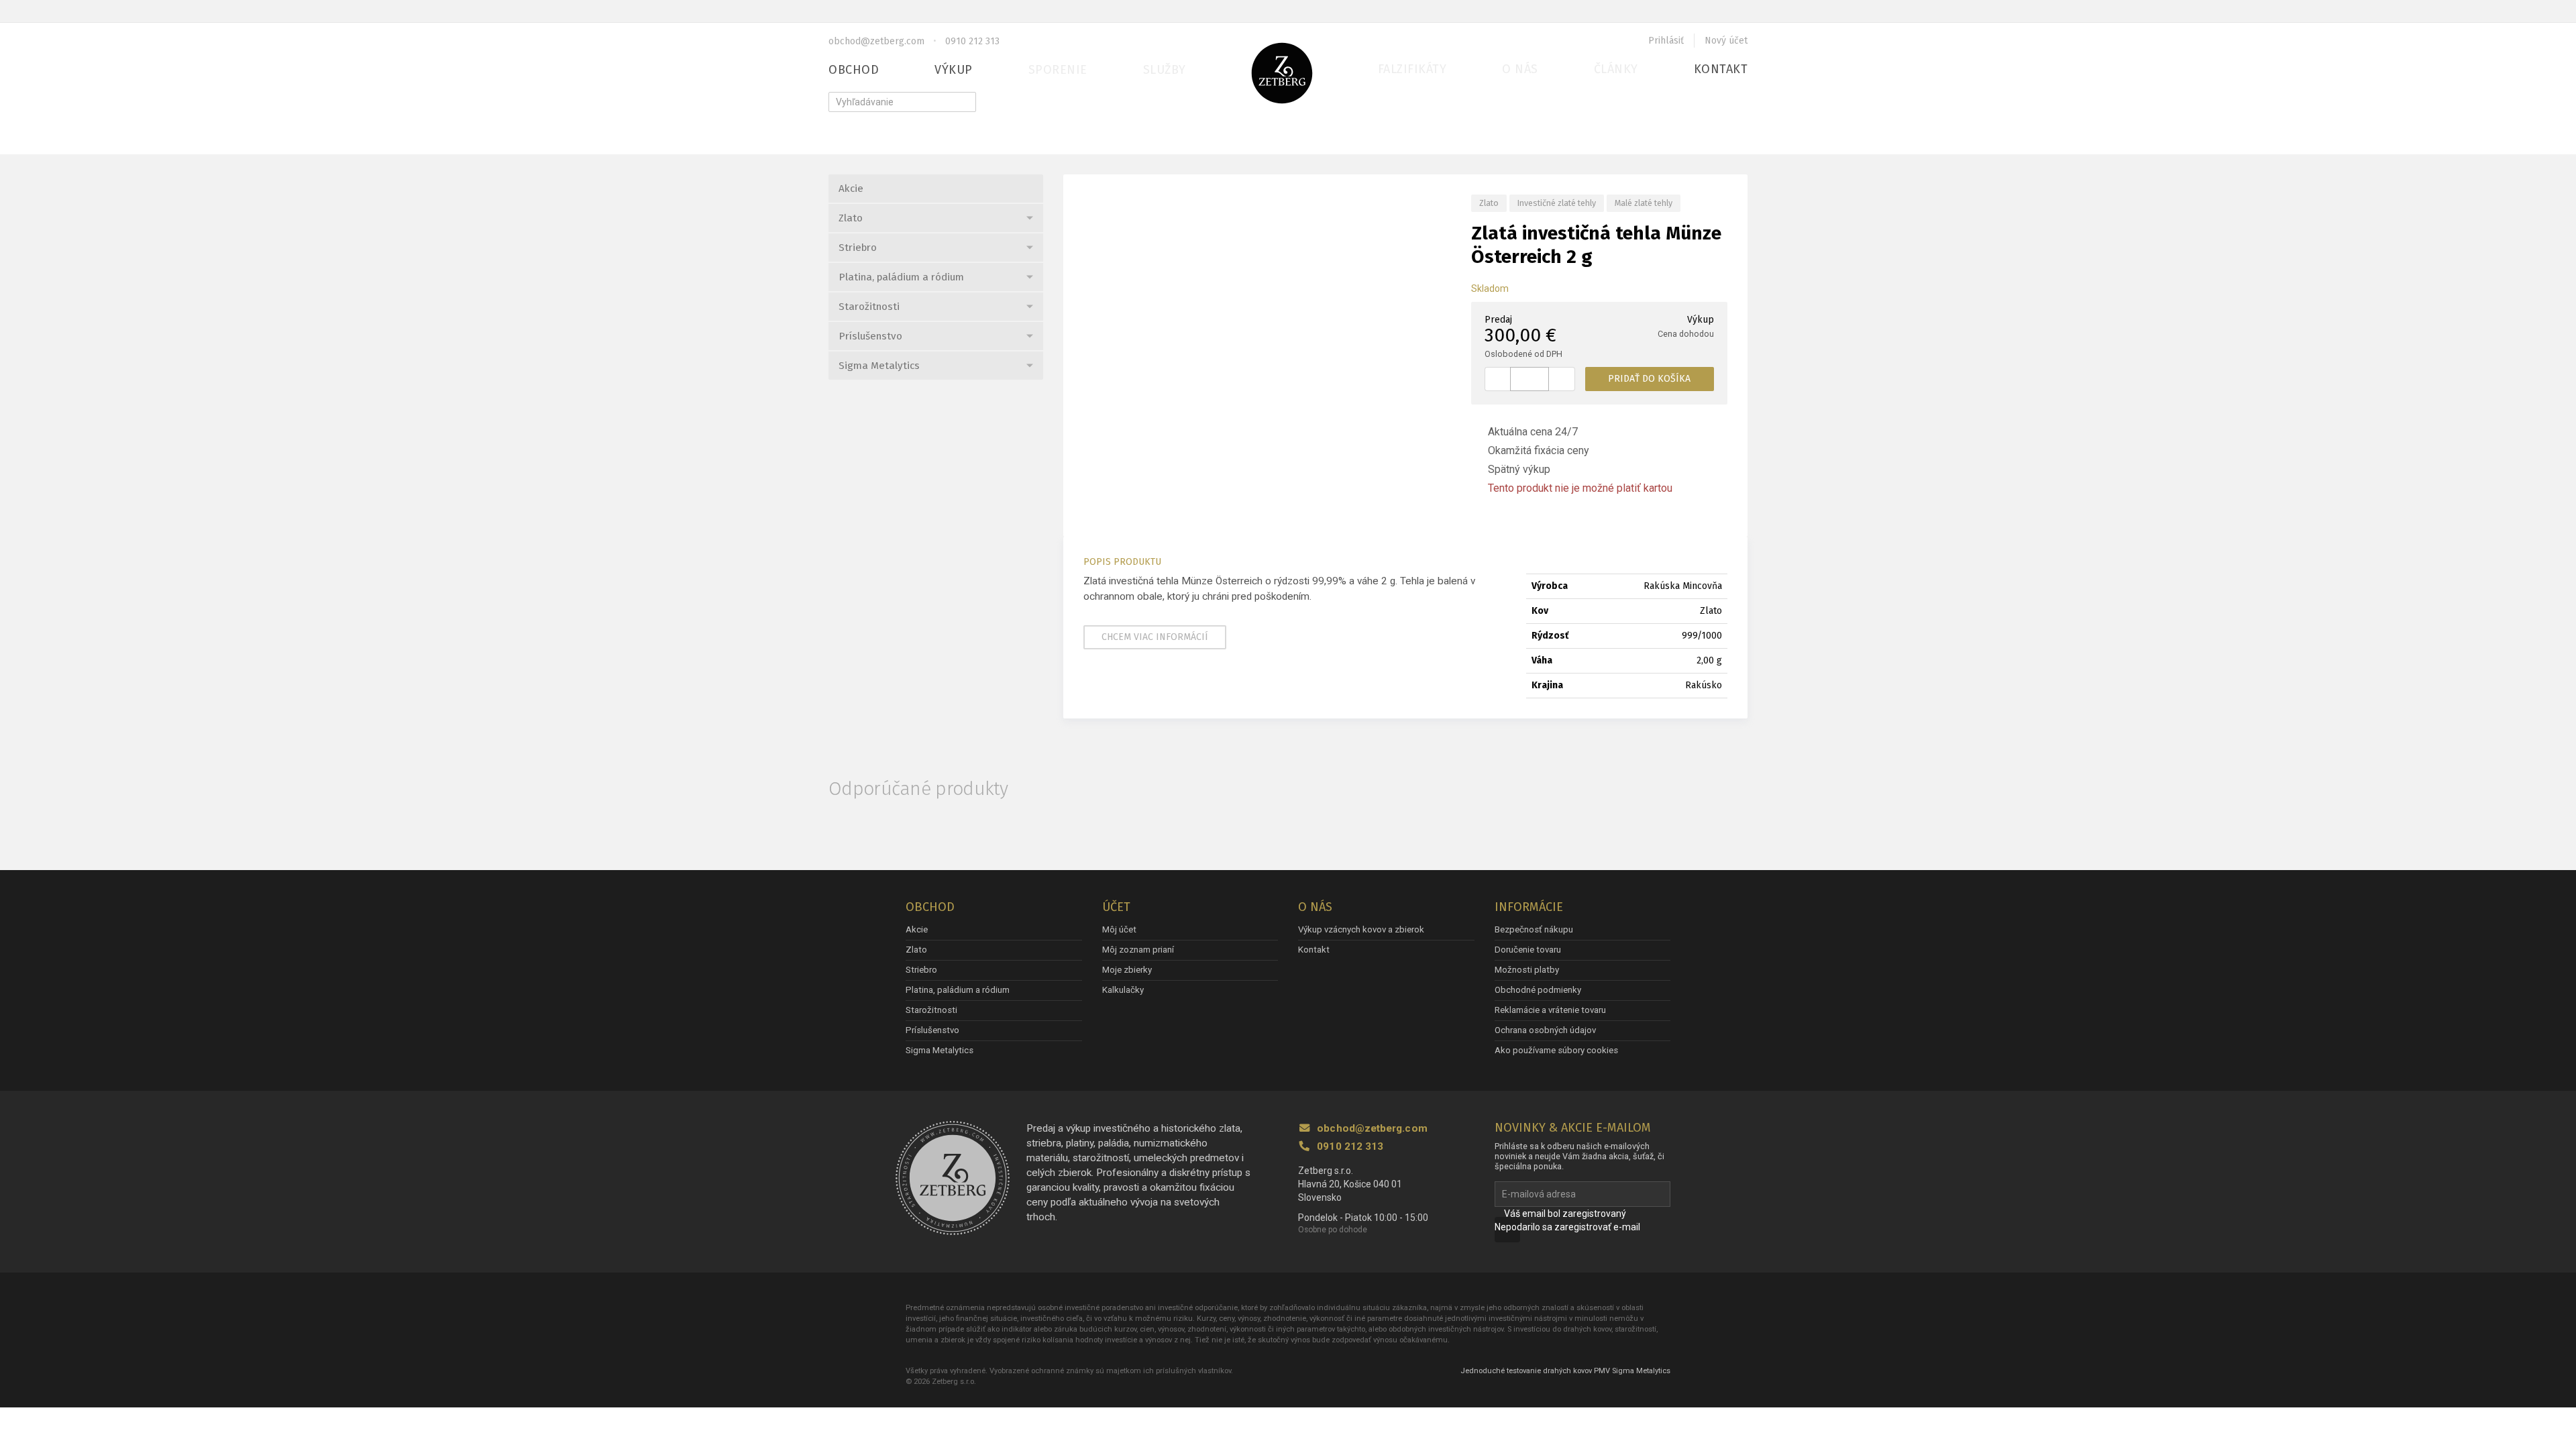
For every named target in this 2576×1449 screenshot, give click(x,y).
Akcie (851, 189)
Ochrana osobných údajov (1545, 1030)
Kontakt (1721, 69)
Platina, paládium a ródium (901, 277)
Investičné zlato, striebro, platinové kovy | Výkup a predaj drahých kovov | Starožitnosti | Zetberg (1282, 73)
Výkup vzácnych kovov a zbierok (1361, 929)
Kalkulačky (1123, 990)
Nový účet (1726, 41)
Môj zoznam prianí (1138, 950)
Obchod (854, 70)
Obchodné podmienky (1538, 990)
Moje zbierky (1127, 970)
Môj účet (1119, 929)
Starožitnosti (869, 307)
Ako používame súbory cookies (1556, 1050)
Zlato (851, 218)
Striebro (858, 248)
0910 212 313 (972, 41)
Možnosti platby (1527, 970)
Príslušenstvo (870, 336)
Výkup (954, 70)
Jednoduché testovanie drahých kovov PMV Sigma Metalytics (1565, 1371)
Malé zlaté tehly (1644, 203)
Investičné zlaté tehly (1557, 203)
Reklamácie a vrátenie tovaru (1550, 1010)
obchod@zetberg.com (876, 41)
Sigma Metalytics (879, 366)
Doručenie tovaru (1528, 950)
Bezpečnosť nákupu (1534, 929)
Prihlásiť (1666, 41)
